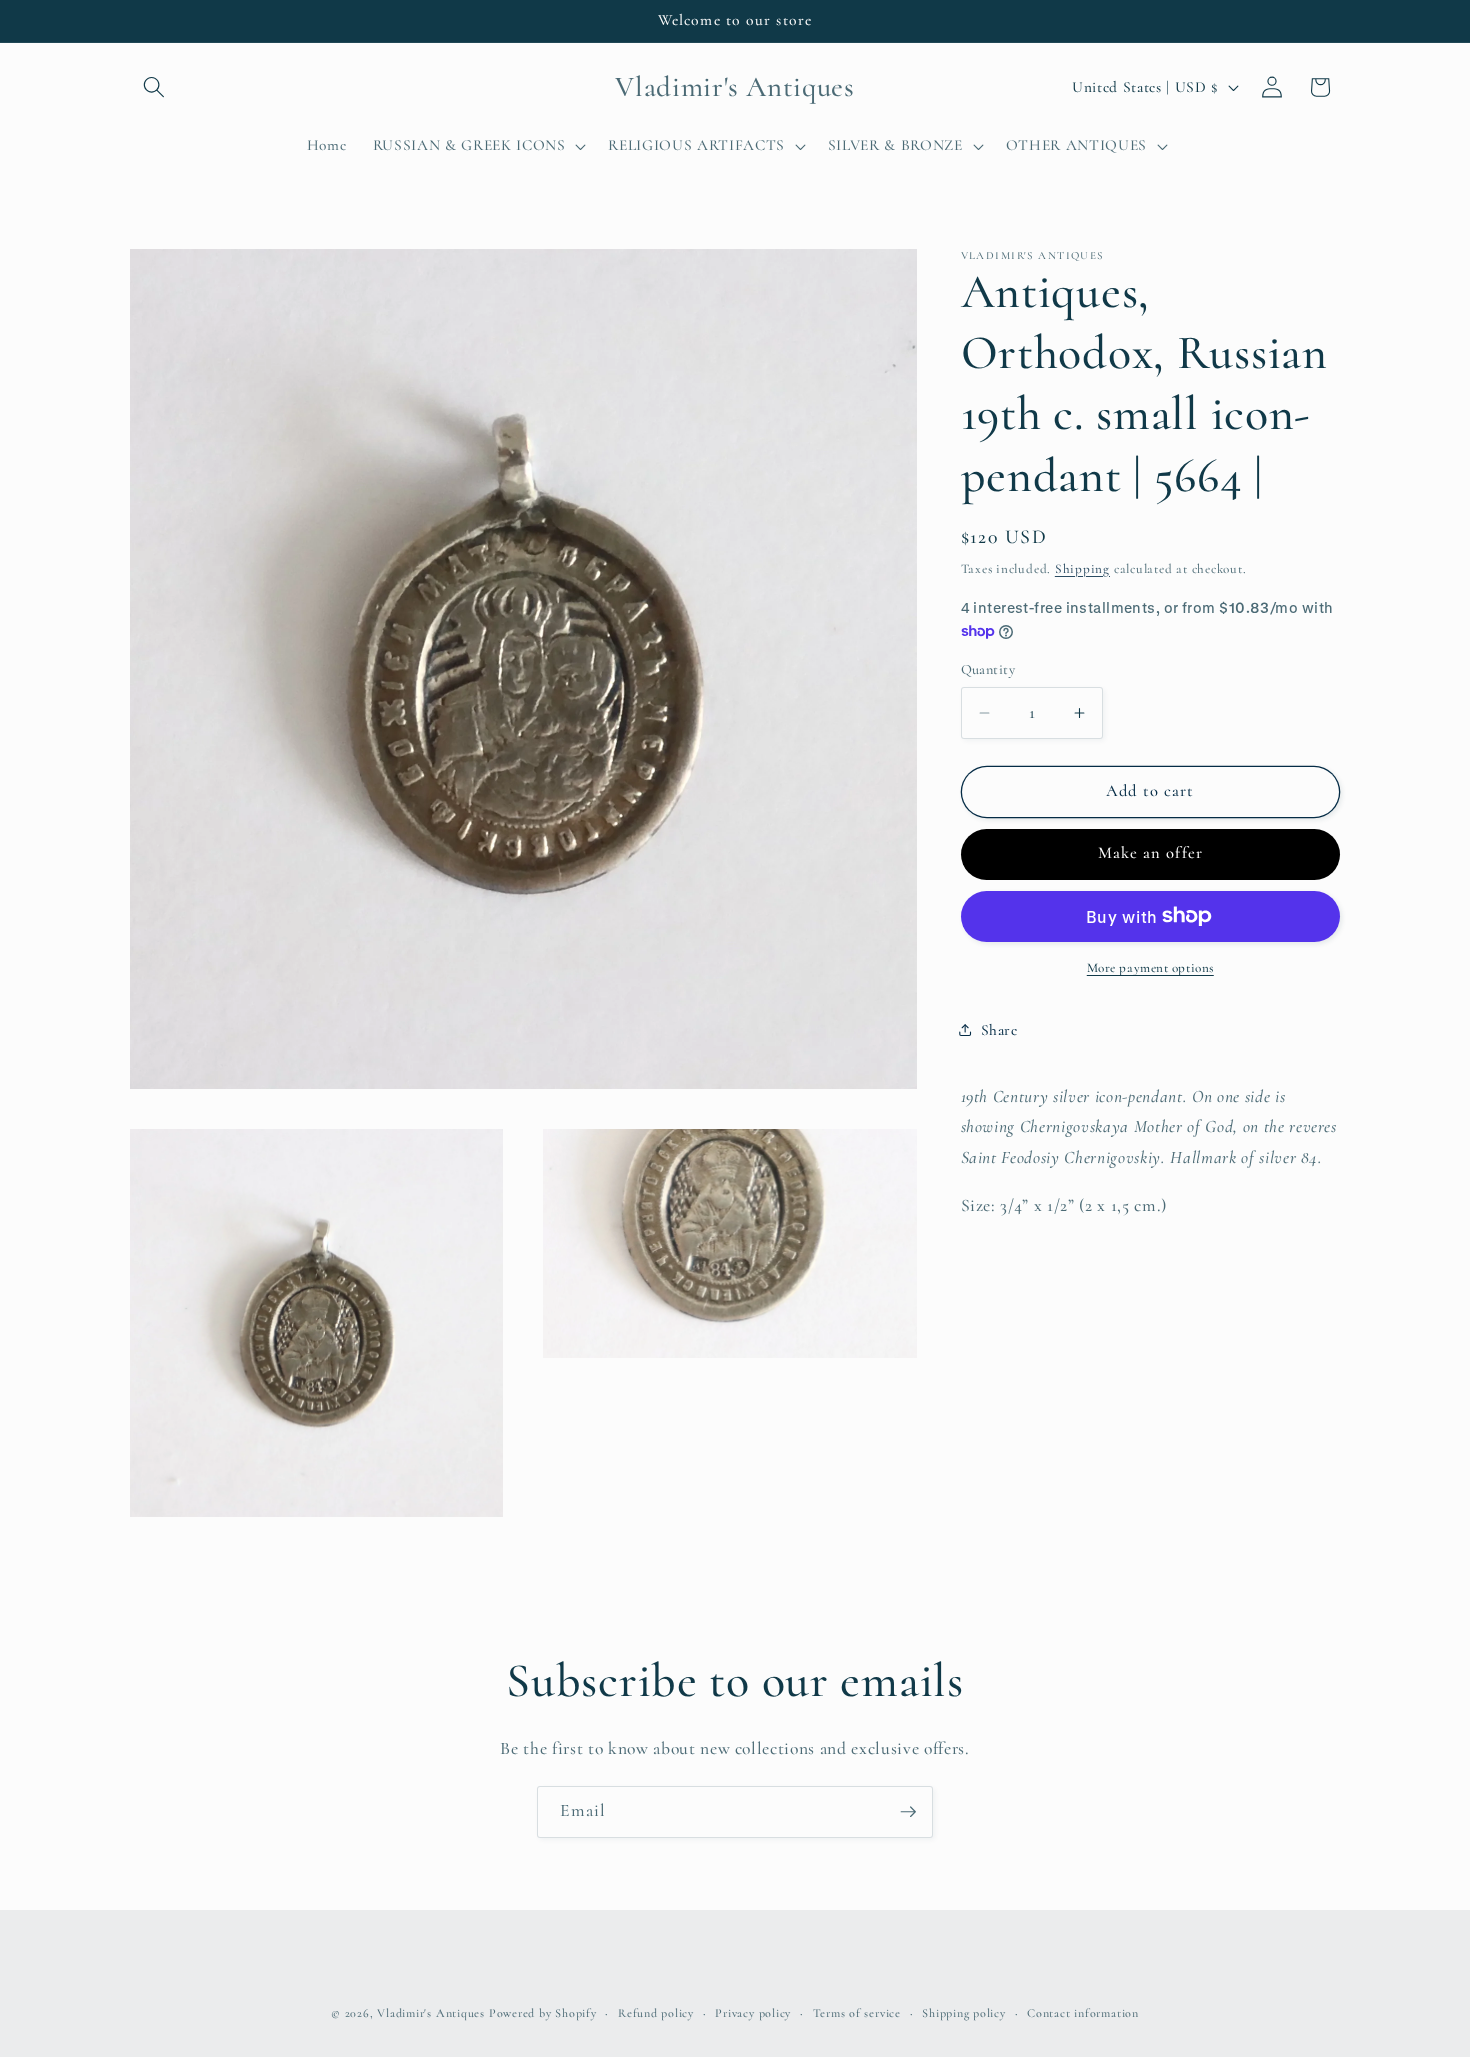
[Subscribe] (908, 1812)
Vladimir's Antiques (431, 2013)
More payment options (1150, 968)
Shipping (1082, 568)
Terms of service (857, 2013)
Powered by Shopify (543, 2013)
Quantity (988, 669)
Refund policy (656, 2013)
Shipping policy (964, 2013)
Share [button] (999, 1030)
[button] (154, 87)
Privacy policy (753, 2013)
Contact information (1083, 2013)
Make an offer (1150, 853)
